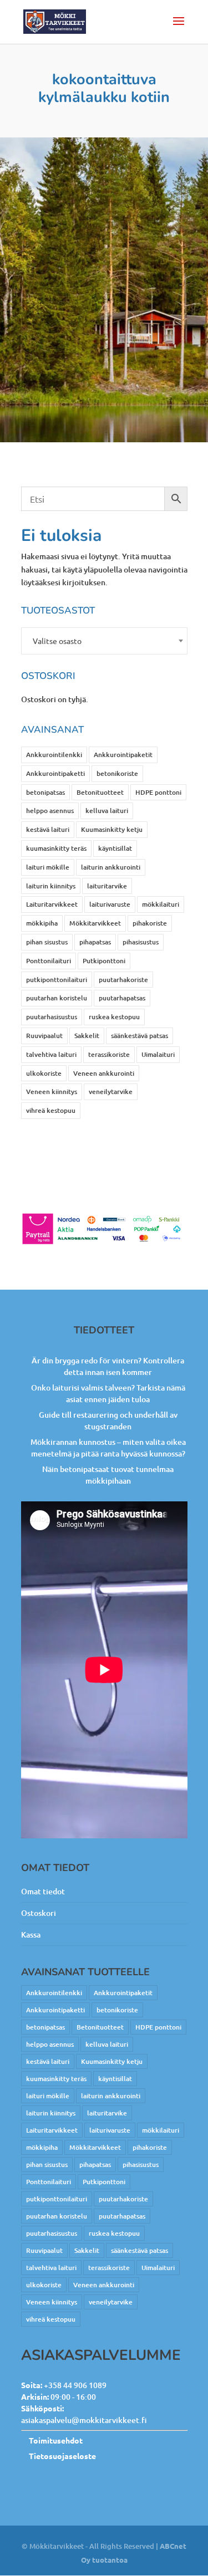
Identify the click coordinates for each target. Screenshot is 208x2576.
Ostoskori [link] (39, 1913)
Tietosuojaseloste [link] (62, 2456)
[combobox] (104, 641)
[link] (55, 21)
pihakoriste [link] (150, 923)
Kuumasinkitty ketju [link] (112, 829)
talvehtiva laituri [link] (51, 1054)
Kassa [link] (31, 1934)
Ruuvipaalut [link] (44, 1036)
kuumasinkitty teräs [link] (56, 848)
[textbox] (104, 641)
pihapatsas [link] (95, 942)
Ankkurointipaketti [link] (55, 773)
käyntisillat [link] (115, 848)
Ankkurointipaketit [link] (123, 755)
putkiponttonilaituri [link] (57, 980)
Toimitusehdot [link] (56, 2440)
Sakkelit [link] (87, 1036)
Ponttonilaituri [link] (49, 961)
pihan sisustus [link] (47, 942)
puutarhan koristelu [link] (57, 998)
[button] (179, 28)
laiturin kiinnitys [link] (51, 886)
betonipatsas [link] (45, 792)
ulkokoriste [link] (44, 1073)
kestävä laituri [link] (48, 829)
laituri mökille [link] (48, 867)
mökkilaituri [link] (161, 904)
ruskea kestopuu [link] (114, 1017)
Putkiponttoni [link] (104, 961)
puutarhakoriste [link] (123, 980)
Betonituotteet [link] (100, 792)
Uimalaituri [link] (158, 1054)
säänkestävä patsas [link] (139, 1036)
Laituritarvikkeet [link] (52, 904)
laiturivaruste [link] (110, 904)
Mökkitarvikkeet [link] (95, 923)
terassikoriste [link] (109, 1054)
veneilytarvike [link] (111, 1092)
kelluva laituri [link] (107, 811)
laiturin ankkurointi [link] (111, 867)
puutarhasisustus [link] (52, 1017)
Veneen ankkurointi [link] (104, 1073)
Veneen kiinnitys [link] (52, 1092)
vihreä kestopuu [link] (51, 1110)
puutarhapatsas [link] (122, 998)
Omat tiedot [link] (43, 1891)
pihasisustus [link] (141, 942)
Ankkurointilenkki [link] (54, 755)
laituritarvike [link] (107, 886)
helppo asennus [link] (50, 811)
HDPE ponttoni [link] (158, 792)
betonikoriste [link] (117, 773)
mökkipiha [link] (42, 923)
